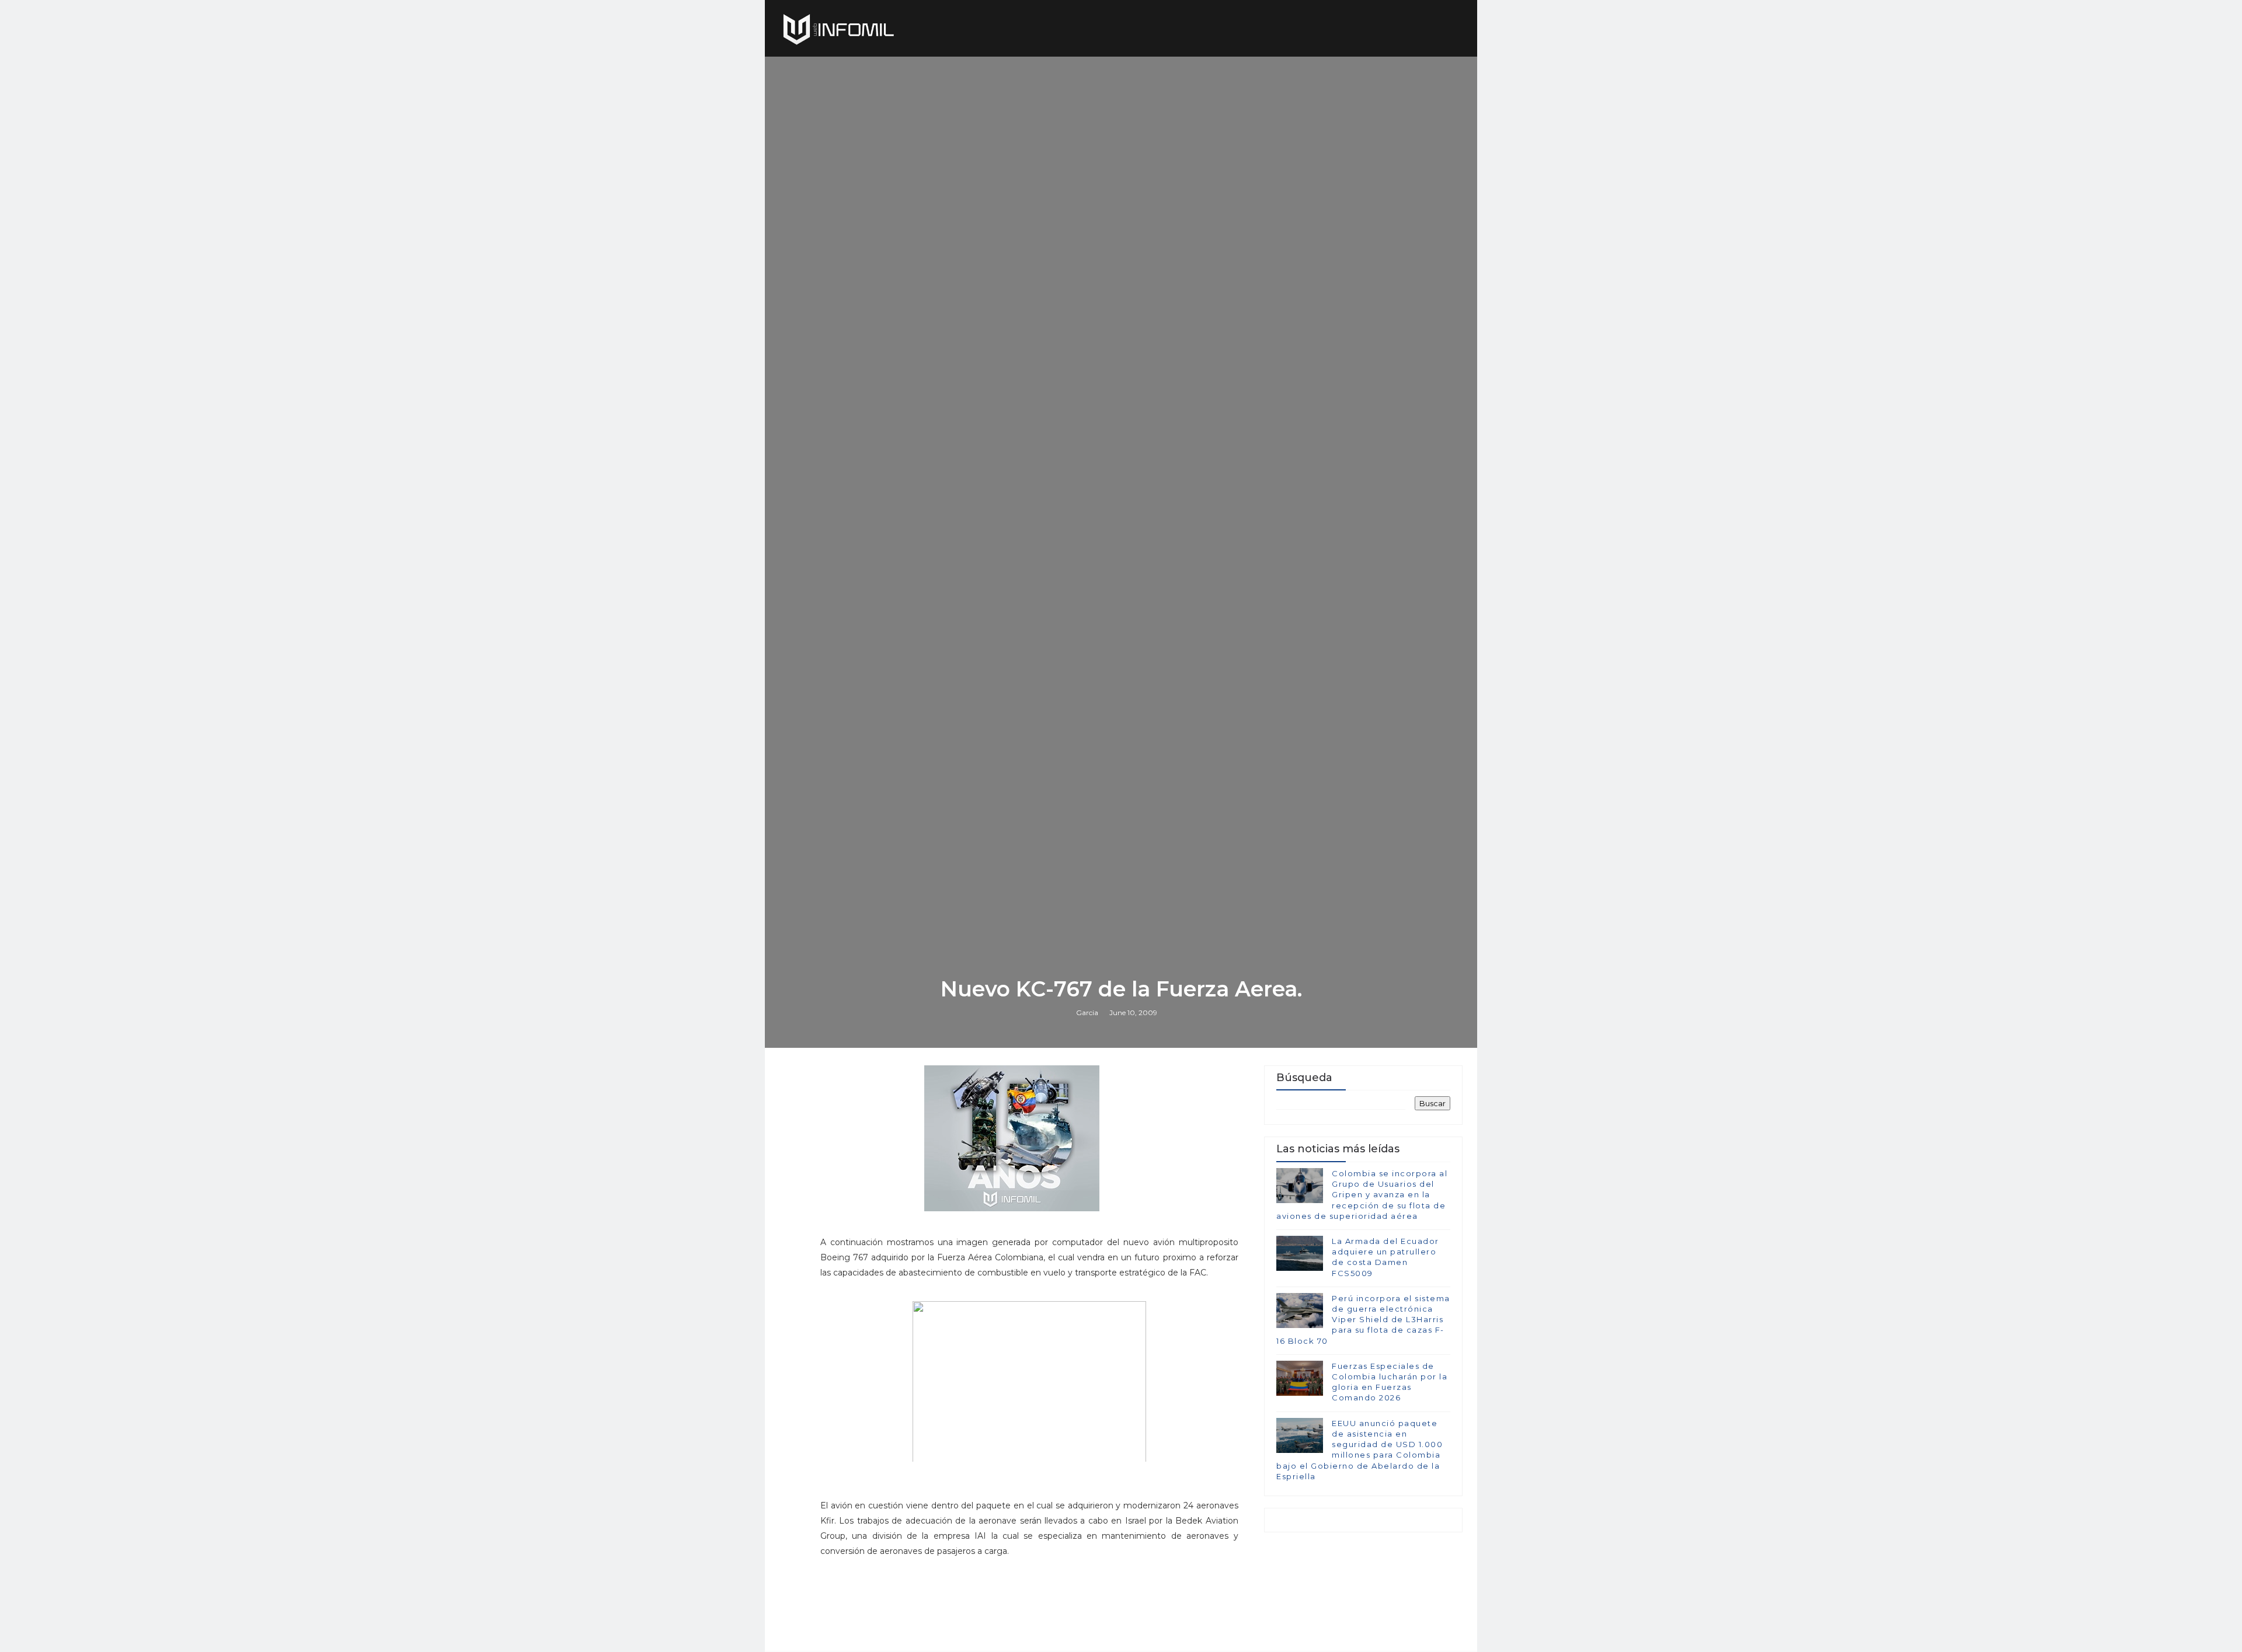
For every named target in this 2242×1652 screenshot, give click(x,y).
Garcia (1087, 1013)
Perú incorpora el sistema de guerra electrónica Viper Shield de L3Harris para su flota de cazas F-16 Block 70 (1363, 1320)
